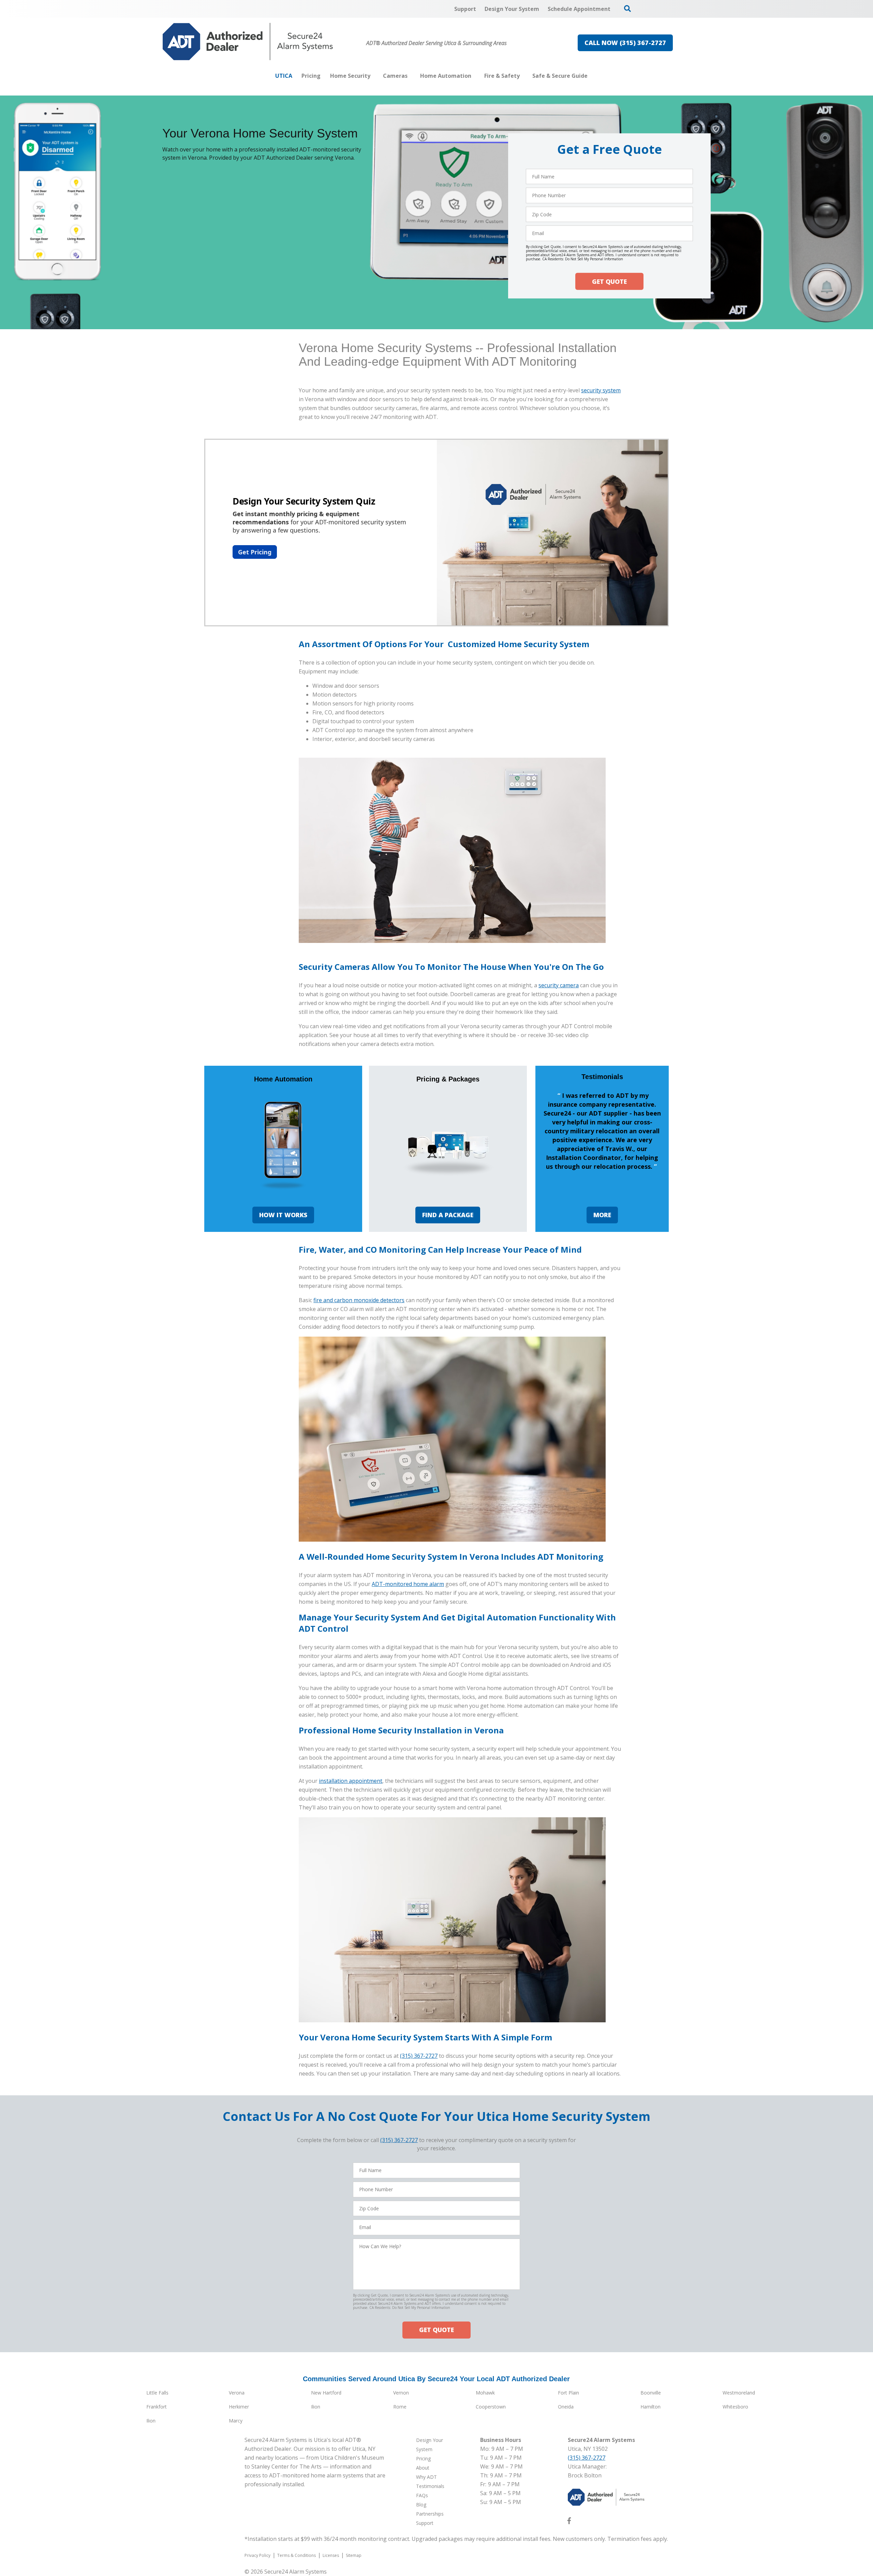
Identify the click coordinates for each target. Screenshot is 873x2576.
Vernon (401, 2393)
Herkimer (239, 2407)
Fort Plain (568, 2393)
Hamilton (650, 2407)
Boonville (651, 2393)
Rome (400, 2407)
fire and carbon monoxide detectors (359, 1300)
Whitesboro (735, 2407)
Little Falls (157, 2393)
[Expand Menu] (374, 76)
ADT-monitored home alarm (408, 1584)
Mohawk (485, 2393)
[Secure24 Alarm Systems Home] (248, 42)
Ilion (316, 2407)
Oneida (566, 2407)
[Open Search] (627, 9)
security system (601, 390)
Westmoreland (739, 2393)
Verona (237, 2393)
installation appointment (351, 1781)
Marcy (236, 2421)
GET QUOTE (609, 281)
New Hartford (326, 2393)
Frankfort (157, 2407)
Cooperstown (491, 2407)
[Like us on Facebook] (569, 2522)
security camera (559, 985)
